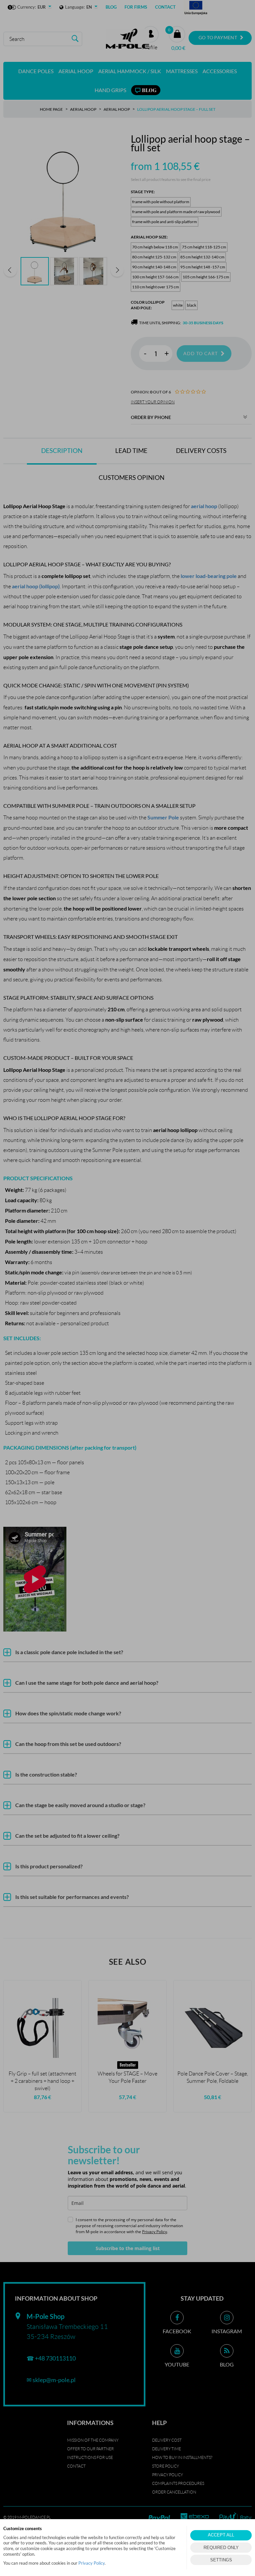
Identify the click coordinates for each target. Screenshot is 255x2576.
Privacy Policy (91, 2563)
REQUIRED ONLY (221, 2548)
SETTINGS (221, 2560)
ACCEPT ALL (221, 2535)
